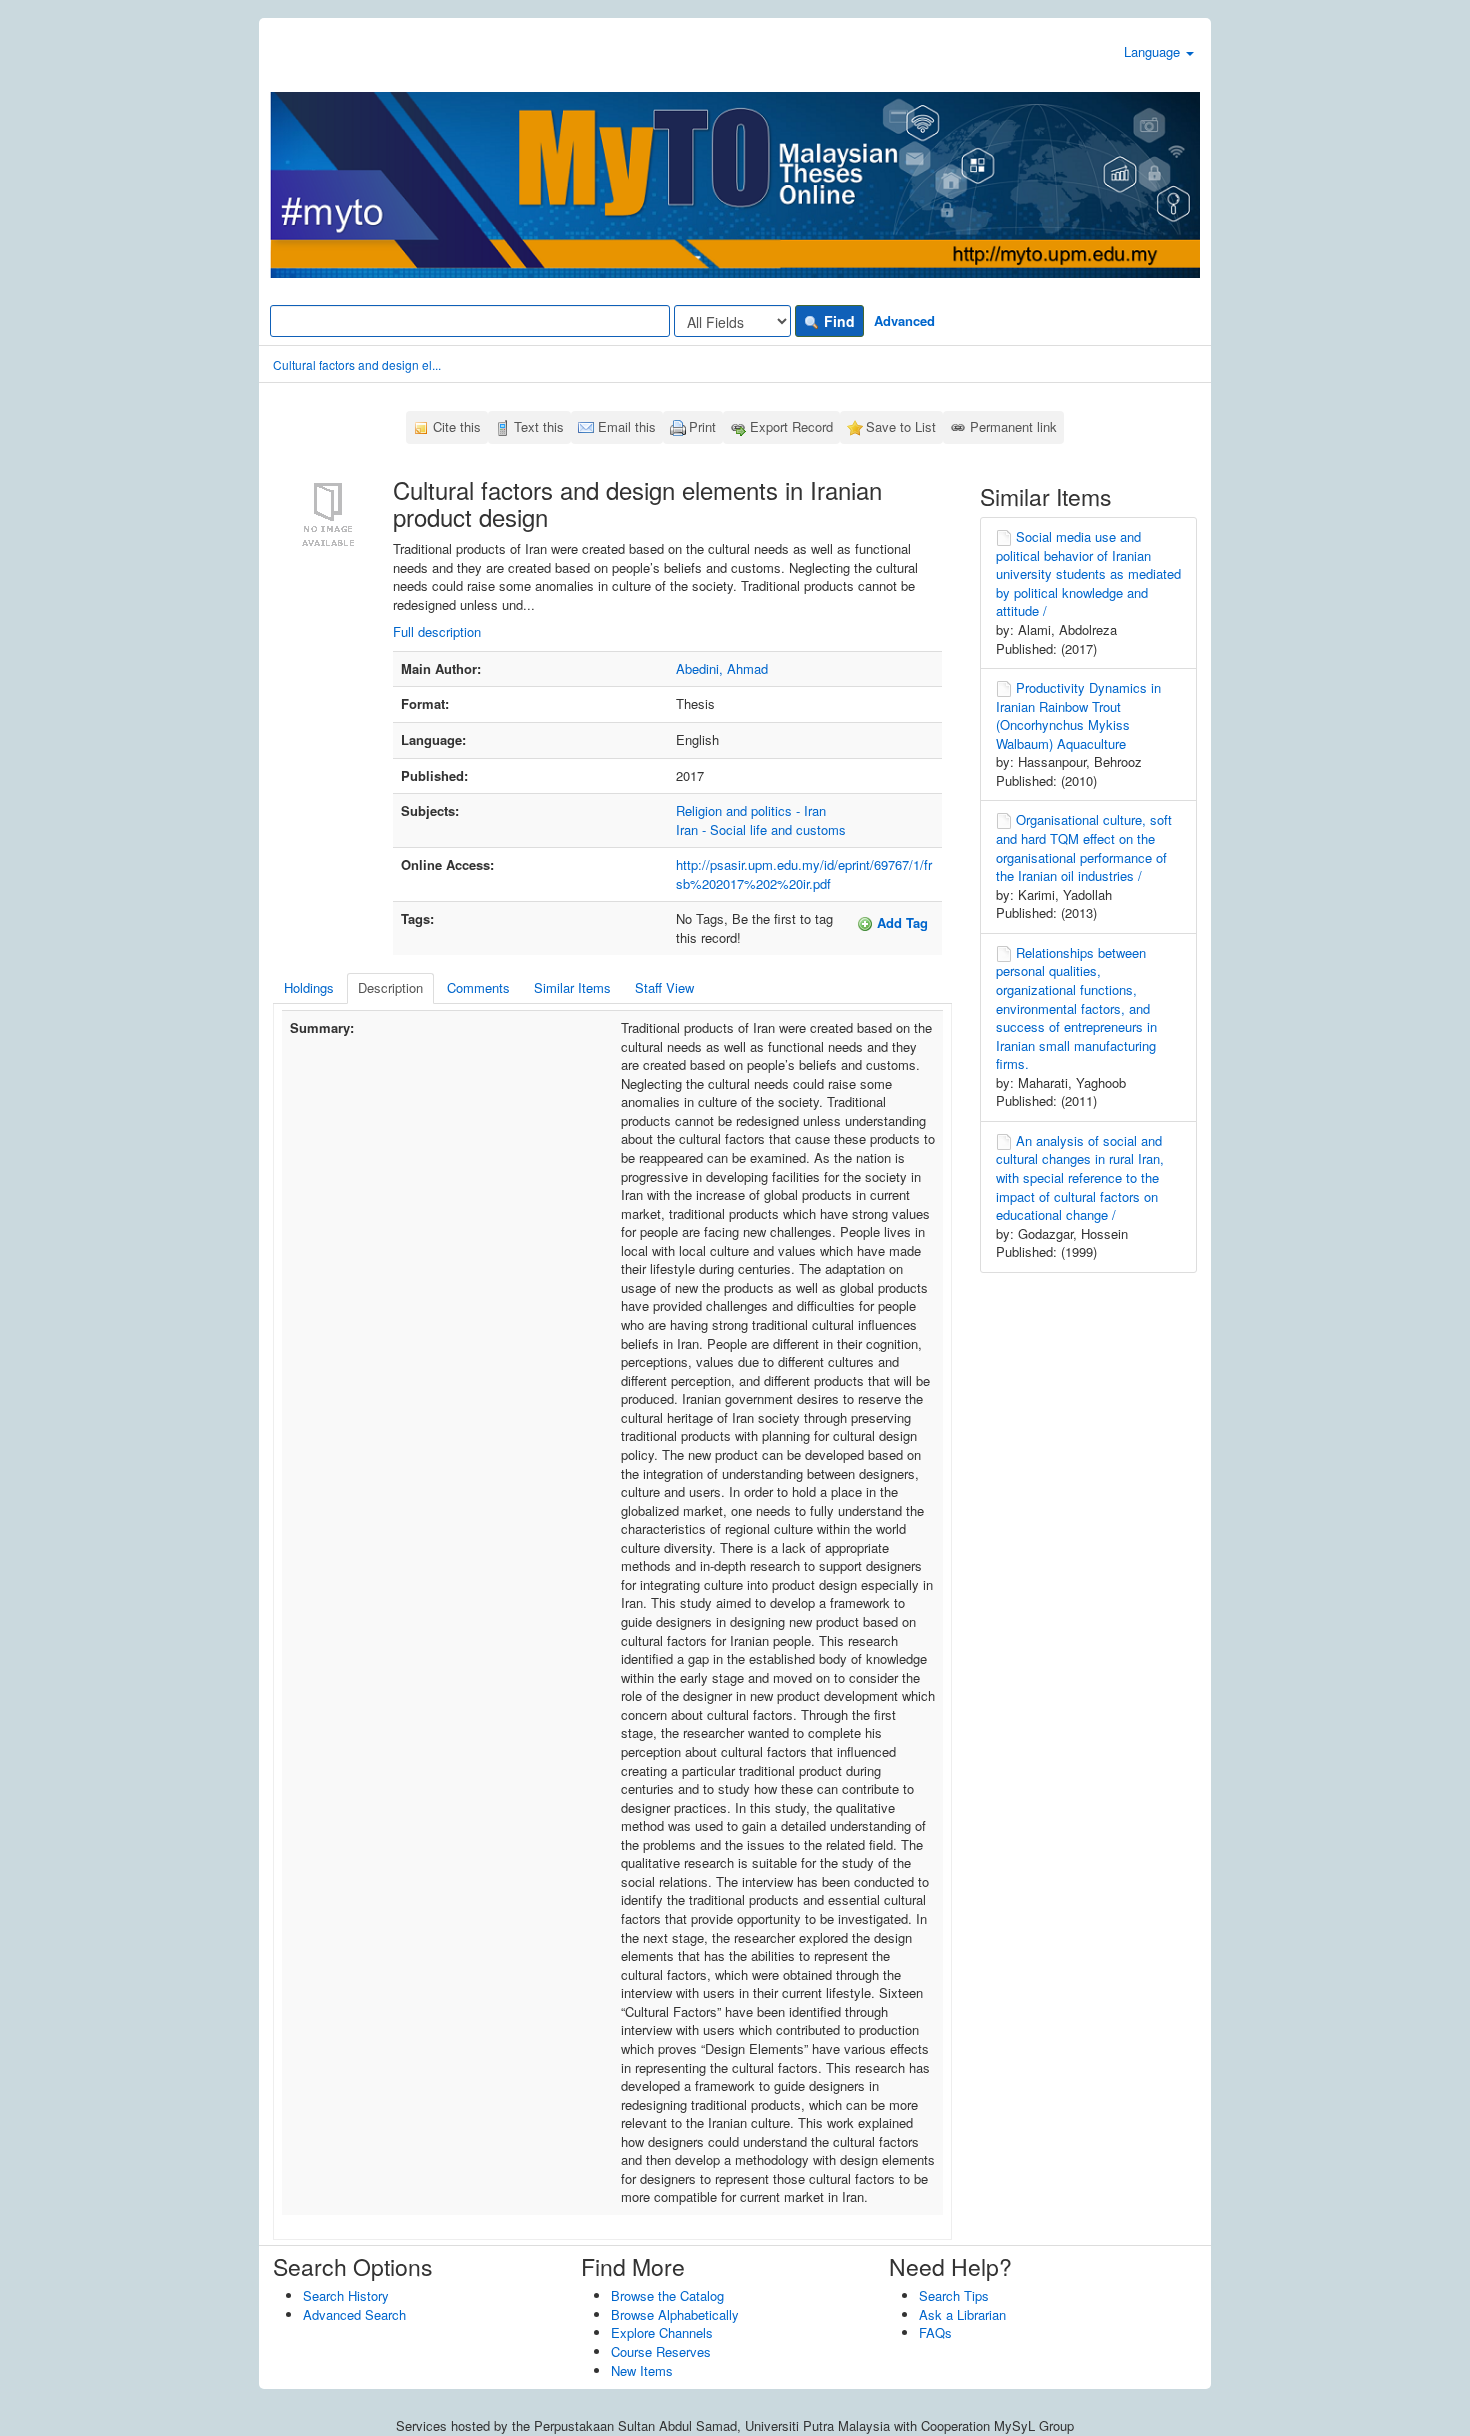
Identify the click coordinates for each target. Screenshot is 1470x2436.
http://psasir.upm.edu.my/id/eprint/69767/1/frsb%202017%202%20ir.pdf (804, 874)
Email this (627, 426)
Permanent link (1013, 426)
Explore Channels (662, 2332)
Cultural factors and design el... (357, 364)
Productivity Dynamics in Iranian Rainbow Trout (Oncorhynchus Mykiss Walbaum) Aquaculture (1078, 715)
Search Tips (954, 2295)
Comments (478, 987)
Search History (346, 2295)
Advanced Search (354, 2314)
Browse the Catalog (667, 2295)
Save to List (901, 426)
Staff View (664, 987)
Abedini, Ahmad (722, 668)
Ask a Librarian (962, 2314)
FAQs (935, 2332)
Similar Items (572, 987)
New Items (642, 2370)
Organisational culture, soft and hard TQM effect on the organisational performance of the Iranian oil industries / (1084, 847)
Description (390, 987)
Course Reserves (661, 2351)
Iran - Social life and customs (761, 829)
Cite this (457, 426)
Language (1154, 51)
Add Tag (900, 922)
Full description (437, 631)
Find (837, 321)
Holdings (309, 987)
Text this (539, 426)
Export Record (791, 426)
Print (702, 426)
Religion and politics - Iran (751, 810)
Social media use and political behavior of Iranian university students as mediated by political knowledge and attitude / (1088, 573)
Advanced (904, 320)
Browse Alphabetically (675, 2314)
